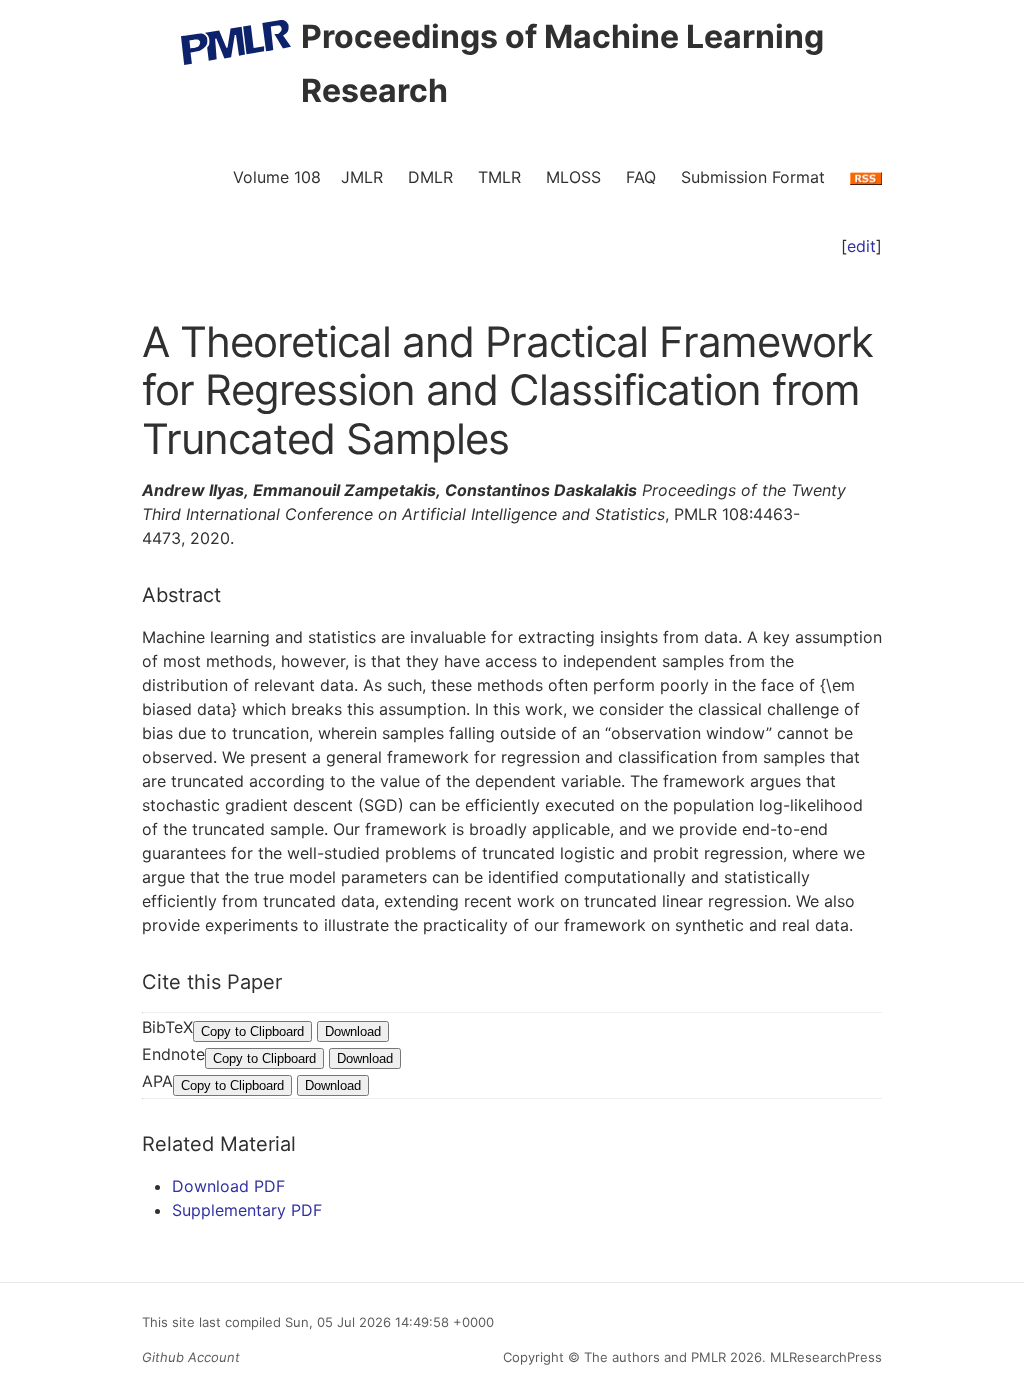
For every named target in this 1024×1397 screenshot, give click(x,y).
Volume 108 (277, 177)
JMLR (362, 177)
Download (353, 1031)
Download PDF (228, 1186)
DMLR (430, 177)
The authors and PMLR (655, 1357)
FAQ (641, 177)
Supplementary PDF (247, 1210)
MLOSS (573, 177)
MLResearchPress (824, 1357)
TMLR (499, 177)
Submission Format (753, 177)
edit (861, 246)
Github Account (191, 1357)
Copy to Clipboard (252, 1031)
